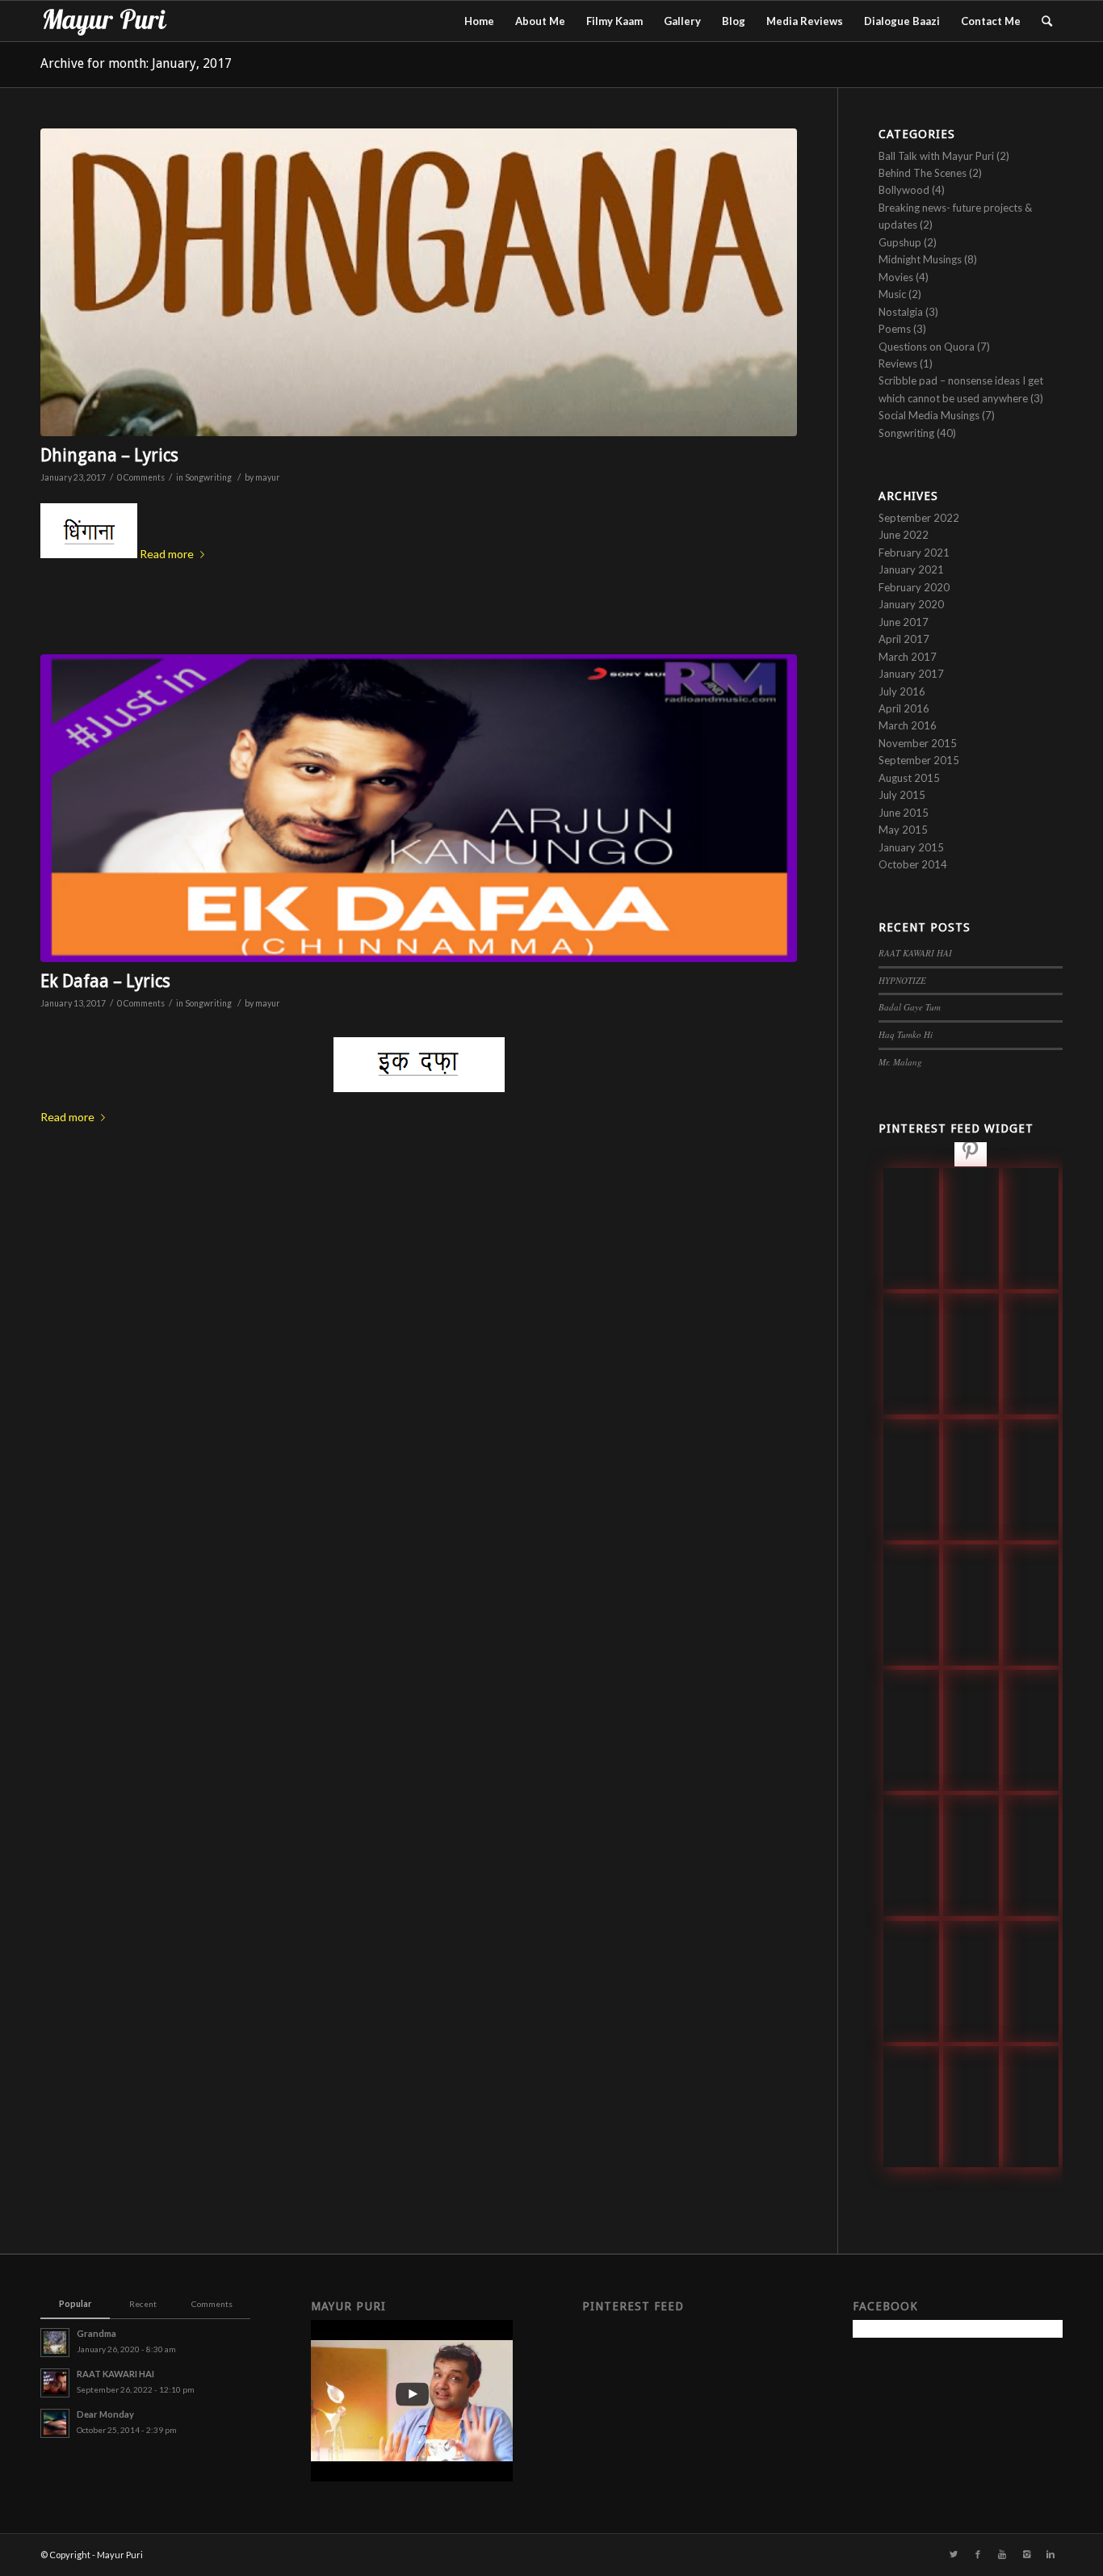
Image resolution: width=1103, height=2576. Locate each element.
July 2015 (902, 795)
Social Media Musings (929, 415)
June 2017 (904, 622)
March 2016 (908, 725)
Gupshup (900, 242)
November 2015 (918, 743)
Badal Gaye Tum (910, 1007)
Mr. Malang (900, 1062)
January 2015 (911, 847)
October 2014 (913, 864)
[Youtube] (1002, 2554)
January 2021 (911, 569)
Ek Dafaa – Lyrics (105, 981)
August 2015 (909, 778)
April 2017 (904, 639)
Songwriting (208, 477)
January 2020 (911, 604)
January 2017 (911, 674)
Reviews (898, 363)
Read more (167, 554)
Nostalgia (901, 312)
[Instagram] (1026, 2554)
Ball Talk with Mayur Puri (936, 156)
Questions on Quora (927, 347)
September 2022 (919, 518)
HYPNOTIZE (902, 980)
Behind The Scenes (923, 173)
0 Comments (141, 477)
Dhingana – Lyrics (109, 455)
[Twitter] (954, 2554)
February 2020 (914, 587)
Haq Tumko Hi (906, 1034)
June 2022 (904, 535)
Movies (896, 277)
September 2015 (919, 760)
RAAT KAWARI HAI (915, 953)
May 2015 (903, 830)
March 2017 (908, 657)
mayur (268, 477)
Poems (895, 329)
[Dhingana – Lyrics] (419, 282)
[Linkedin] (1051, 2554)
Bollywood (904, 190)
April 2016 (904, 708)
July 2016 (902, 691)
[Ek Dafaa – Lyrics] (419, 808)
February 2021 (914, 553)
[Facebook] (978, 2554)
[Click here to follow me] (971, 1153)
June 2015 (904, 813)
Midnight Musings (920, 259)
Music (892, 294)
